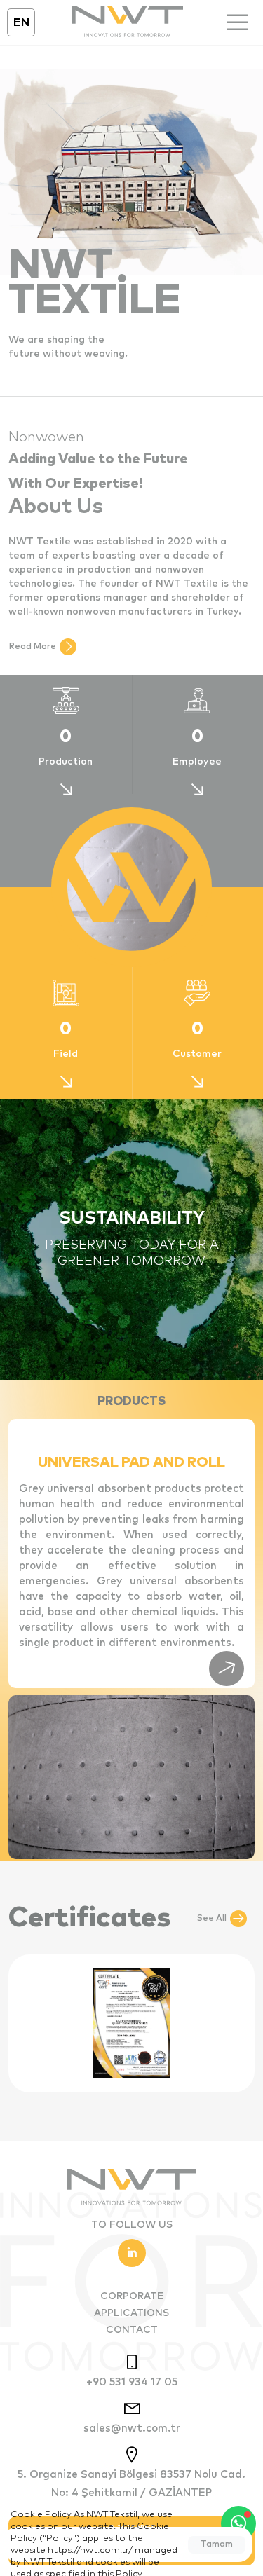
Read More (33, 647)
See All (212, 1919)
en (21, 22)
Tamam (217, 2544)
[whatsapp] (238, 2523)
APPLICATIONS (131, 2313)
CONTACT (132, 2330)
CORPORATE (132, 2296)
